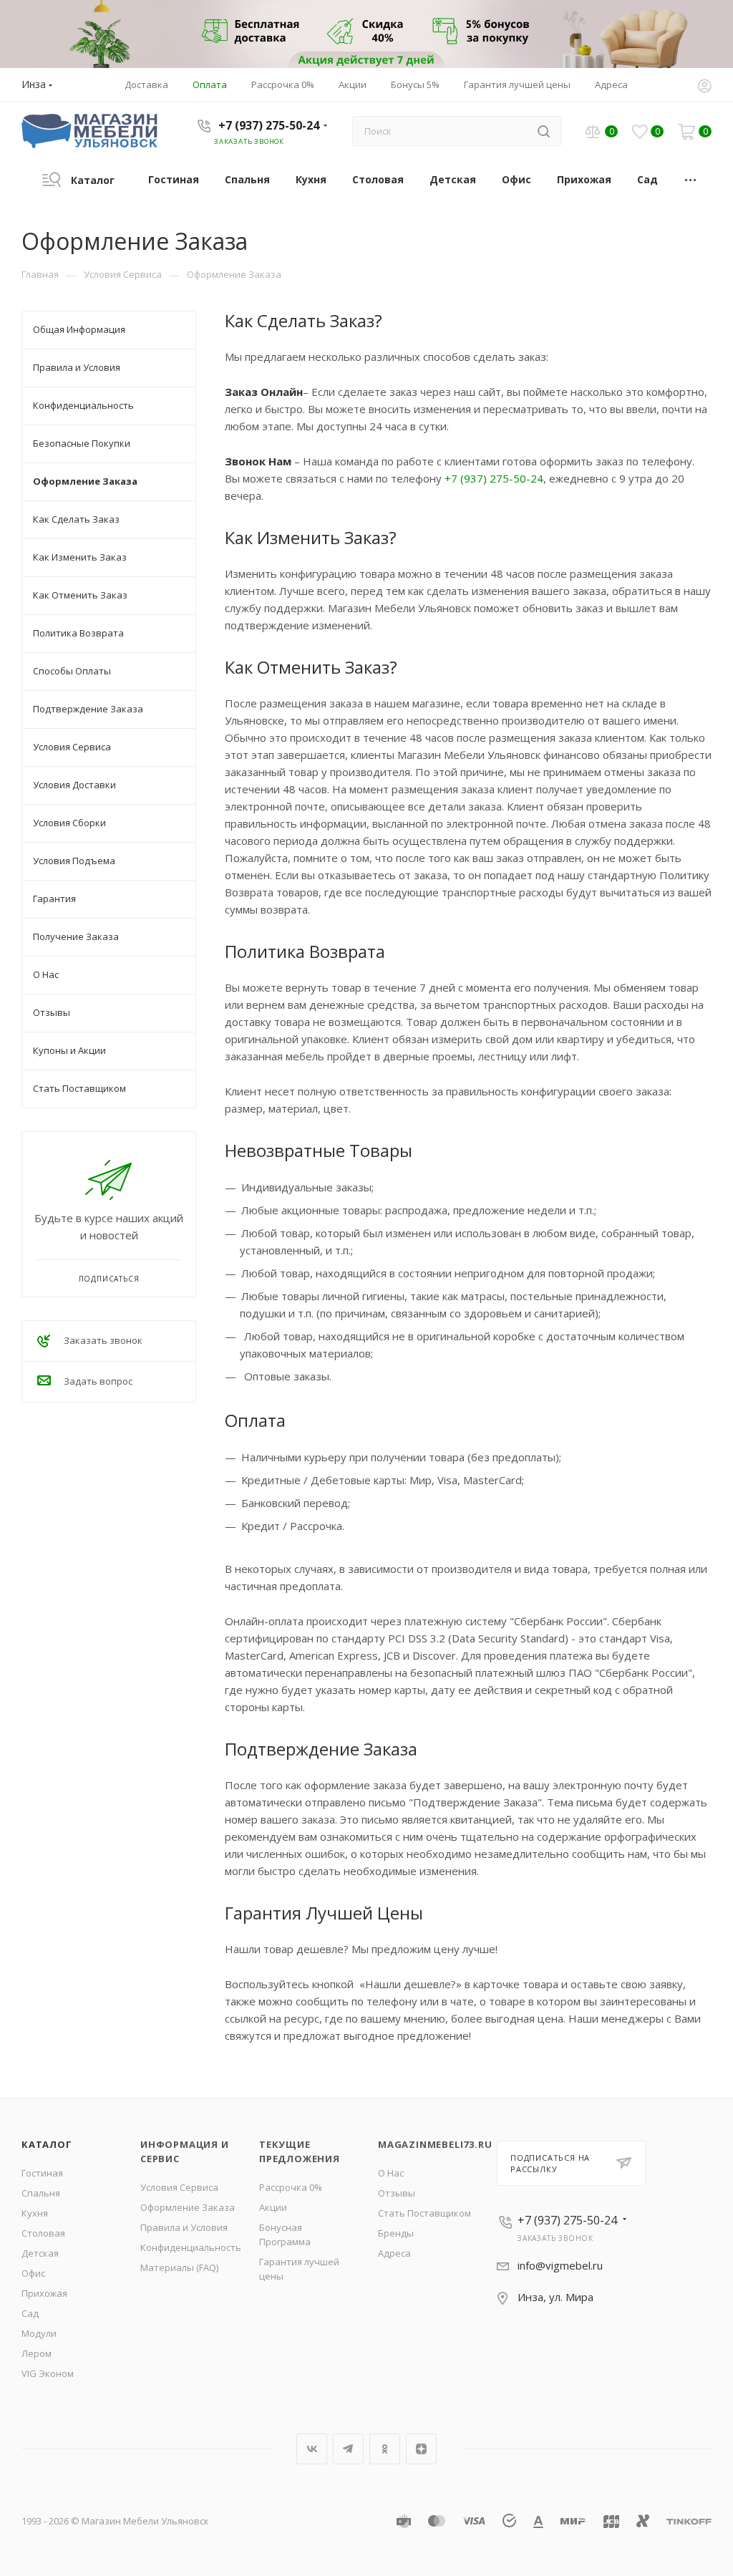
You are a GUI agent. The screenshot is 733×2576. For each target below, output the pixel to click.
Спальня (41, 2193)
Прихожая (44, 2293)
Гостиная (42, 2173)
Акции (273, 2207)
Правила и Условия (184, 2227)
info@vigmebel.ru (560, 2265)
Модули (39, 2333)
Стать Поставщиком (424, 2213)
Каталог (47, 2144)
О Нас (391, 2173)
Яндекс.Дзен (421, 2449)
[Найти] (544, 131)
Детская (40, 2253)
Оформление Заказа (188, 2207)
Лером (37, 2353)
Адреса (394, 2253)
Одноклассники (385, 2449)
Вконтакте (312, 2449)
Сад (30, 2313)
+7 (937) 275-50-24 (269, 125)
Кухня (35, 2213)
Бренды (396, 2233)
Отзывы (397, 2193)
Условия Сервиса (179, 2187)
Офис (33, 2273)
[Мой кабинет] (704, 87)
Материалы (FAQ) (179, 2267)
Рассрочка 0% (291, 2187)
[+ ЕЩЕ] (691, 179)
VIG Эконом (48, 2373)
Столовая (43, 2233)
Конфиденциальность (191, 2247)
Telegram (348, 2449)
